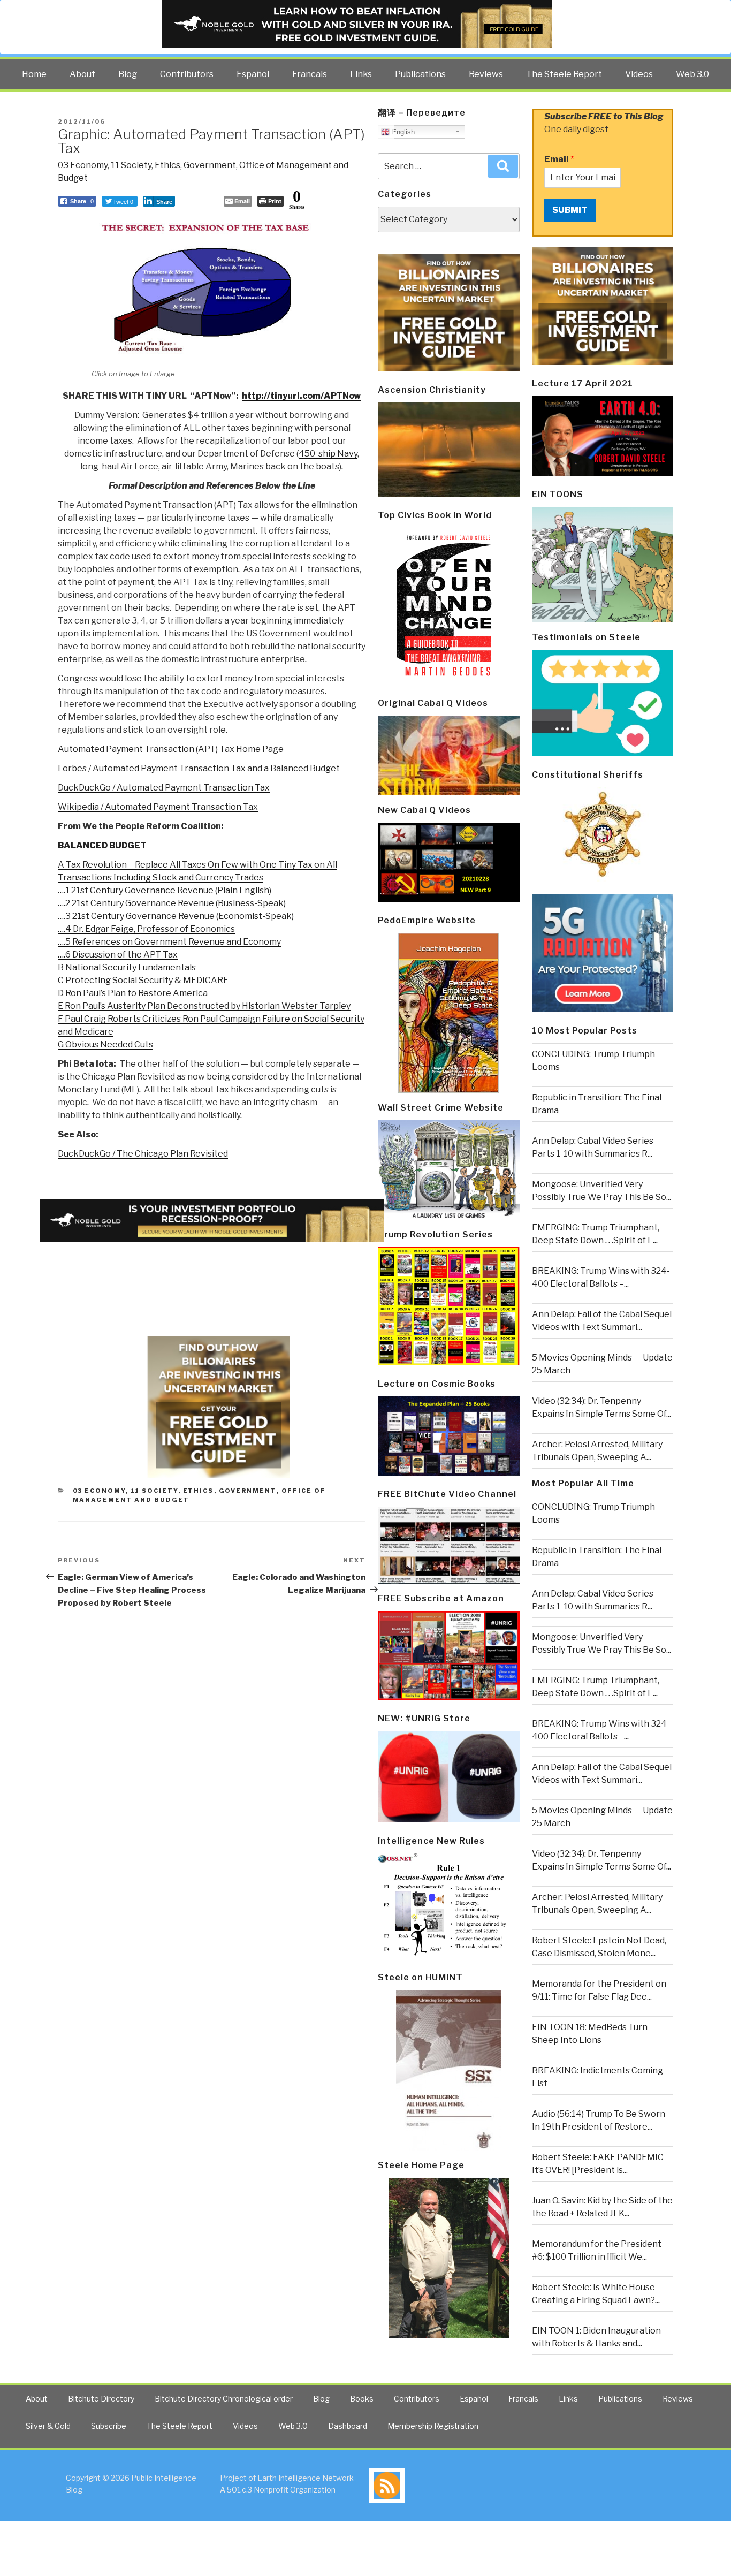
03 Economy (83, 165)
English (402, 132)
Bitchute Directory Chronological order (224, 2399)
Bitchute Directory (101, 2399)
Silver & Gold (48, 2426)
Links (361, 74)
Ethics (167, 165)
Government (210, 165)
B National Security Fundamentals (127, 967)
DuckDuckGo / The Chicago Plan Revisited (143, 1154)
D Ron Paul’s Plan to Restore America (133, 993)
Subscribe (109, 2426)
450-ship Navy (328, 454)
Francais (310, 74)
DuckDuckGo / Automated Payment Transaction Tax (164, 788)
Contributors (187, 74)
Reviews (486, 74)
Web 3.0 (692, 74)
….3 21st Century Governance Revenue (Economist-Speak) (176, 916)
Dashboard (348, 2426)
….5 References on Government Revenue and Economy (169, 942)
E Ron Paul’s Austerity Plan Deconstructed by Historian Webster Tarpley (204, 1006)
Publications (420, 74)
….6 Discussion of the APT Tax (118, 955)
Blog (128, 74)
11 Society (131, 165)
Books (362, 2399)
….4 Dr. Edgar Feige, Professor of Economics (146, 929)
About (82, 74)
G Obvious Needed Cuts (105, 1044)
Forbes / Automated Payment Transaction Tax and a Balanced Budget (199, 768)
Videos (639, 74)
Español (253, 74)
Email (559, 159)
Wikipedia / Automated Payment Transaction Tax (158, 807)
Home (34, 74)
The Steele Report (564, 74)
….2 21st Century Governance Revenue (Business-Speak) (172, 903)
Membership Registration (433, 2426)
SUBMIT (570, 210)
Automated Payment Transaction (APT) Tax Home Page (171, 749)
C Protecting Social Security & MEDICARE (143, 980)
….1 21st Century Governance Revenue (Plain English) (165, 890)
